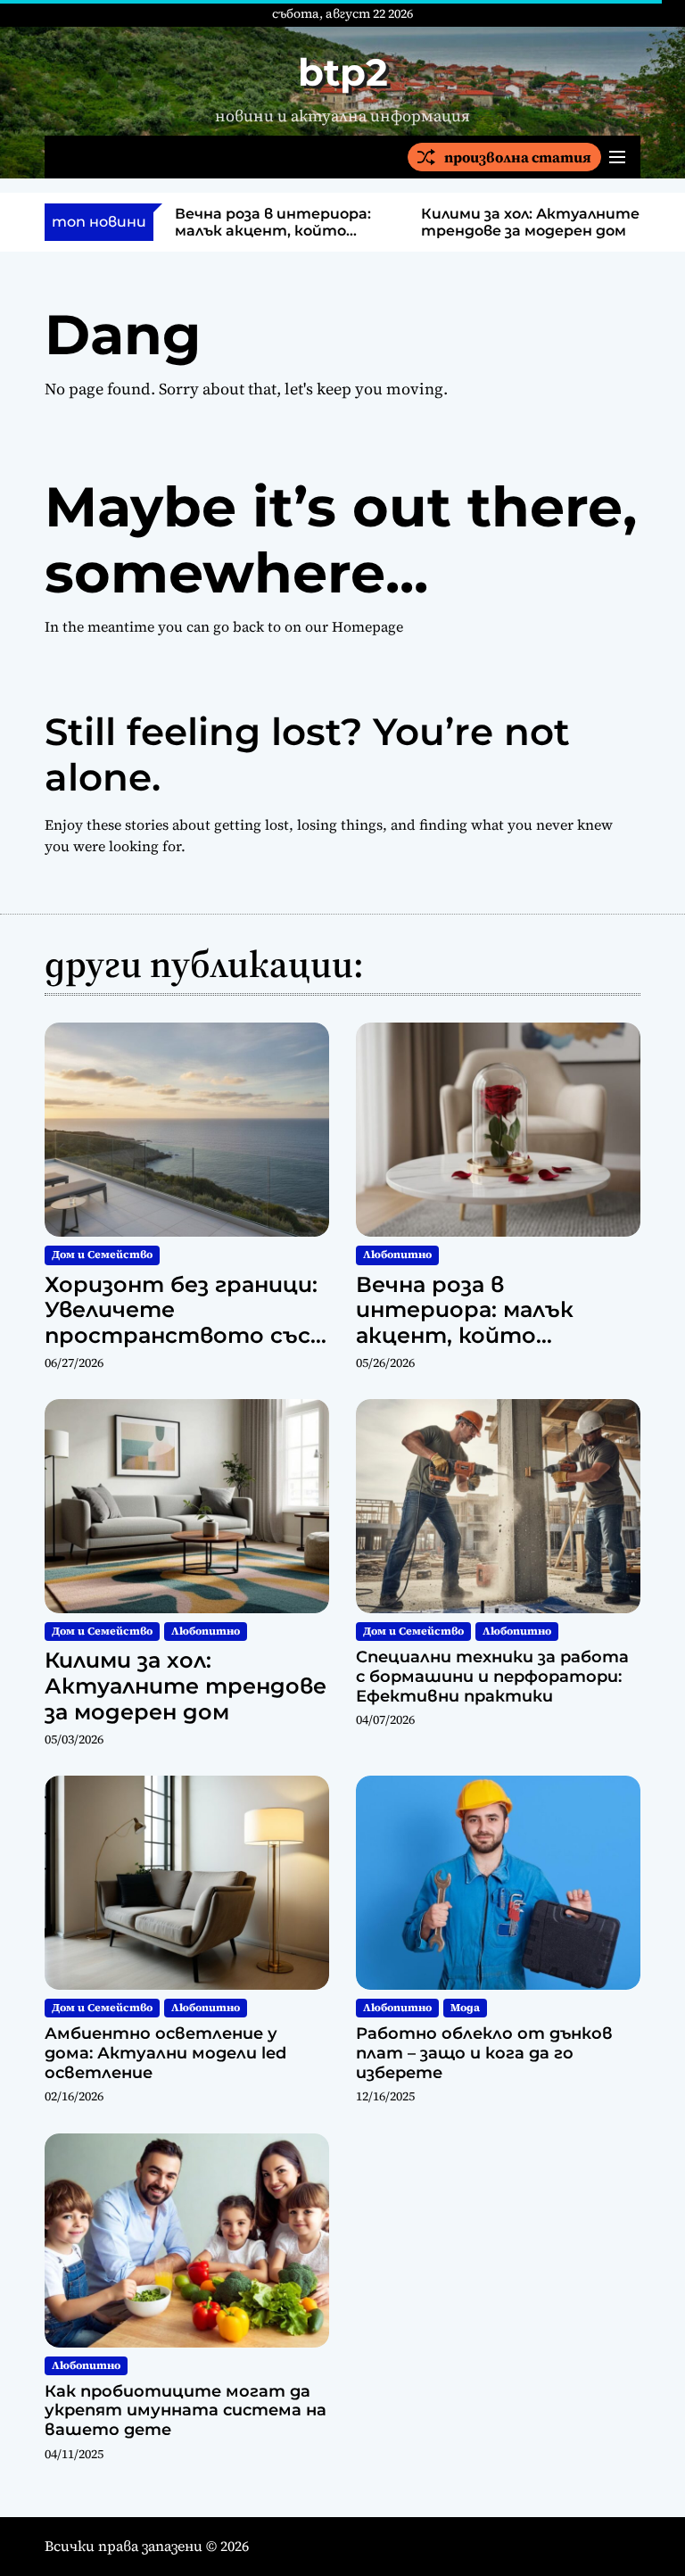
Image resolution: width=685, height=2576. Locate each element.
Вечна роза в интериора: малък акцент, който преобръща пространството (466, 1336)
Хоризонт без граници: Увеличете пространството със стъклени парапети (181, 1323)
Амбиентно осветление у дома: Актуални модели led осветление (165, 2053)
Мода (465, 2008)
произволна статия (518, 157)
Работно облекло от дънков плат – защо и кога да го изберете (484, 2053)
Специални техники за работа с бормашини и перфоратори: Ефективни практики (492, 1676)
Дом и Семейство (102, 1255)
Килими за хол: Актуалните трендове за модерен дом (530, 222)
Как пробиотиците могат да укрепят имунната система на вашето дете (186, 2410)
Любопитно (397, 1255)
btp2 (343, 72)
